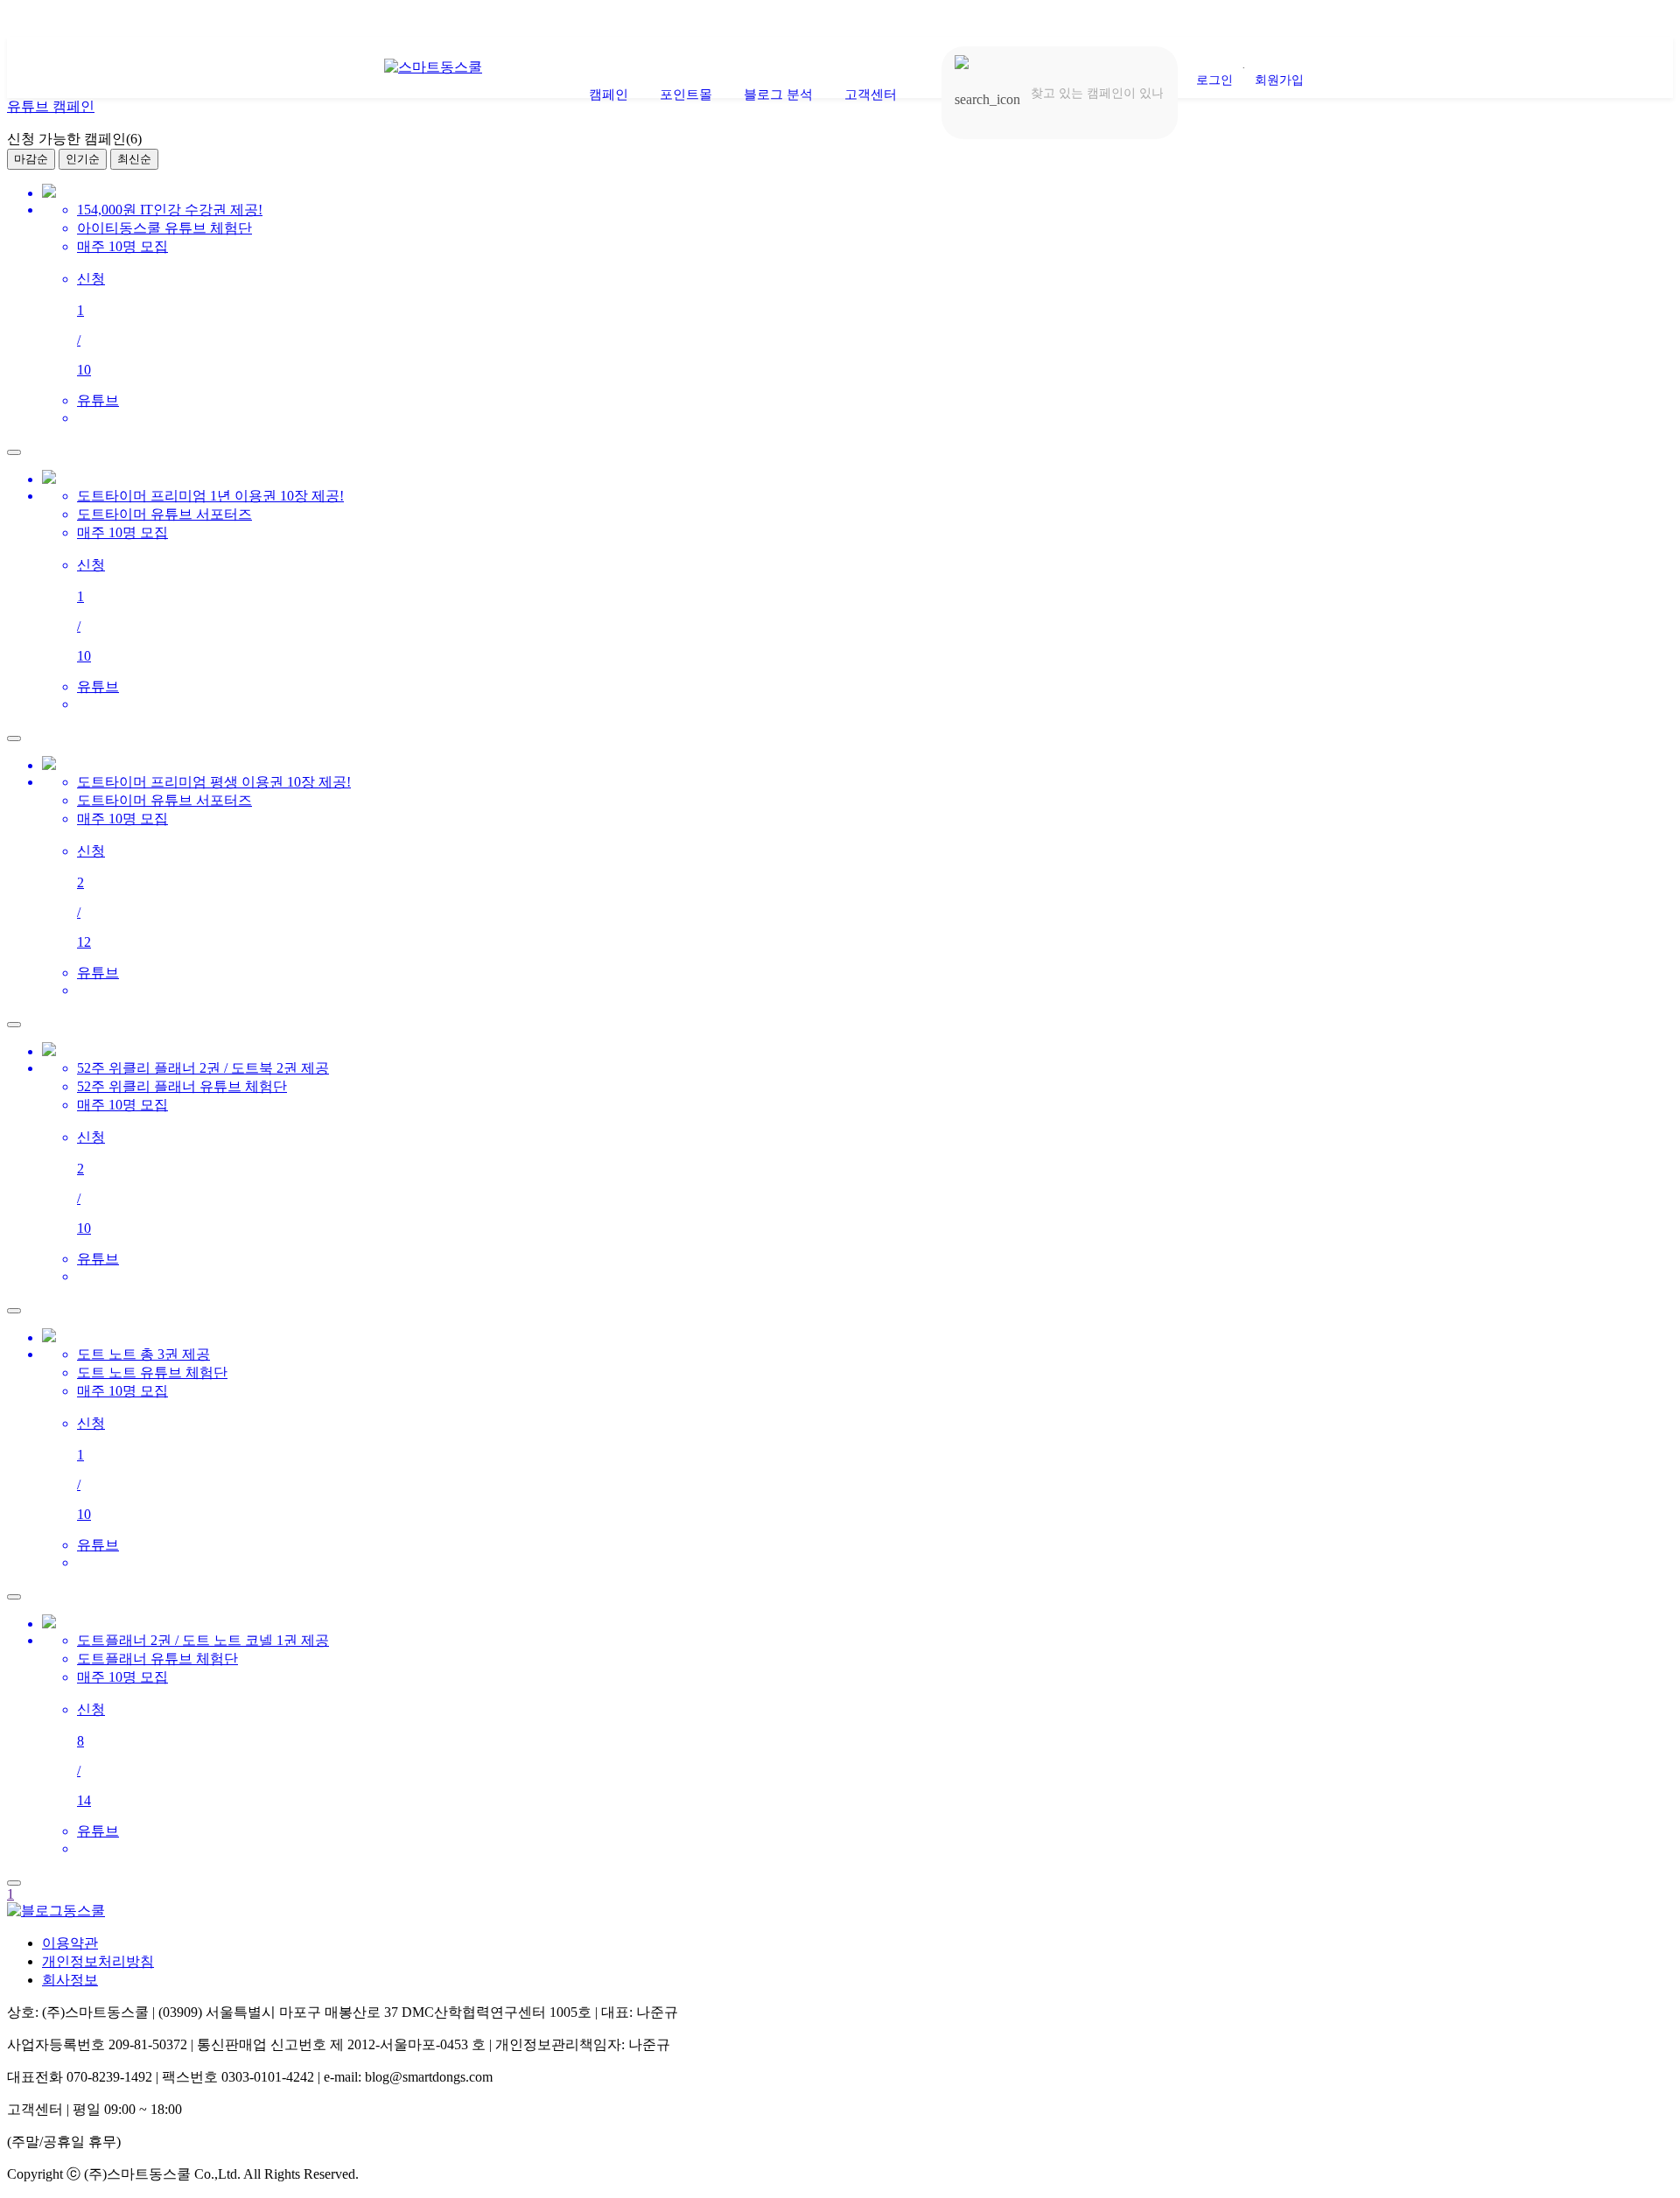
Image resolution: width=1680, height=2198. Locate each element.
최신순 (134, 159)
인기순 (83, 159)
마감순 (31, 159)
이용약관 (70, 1943)
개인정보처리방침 (98, 1961)
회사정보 (70, 1980)
